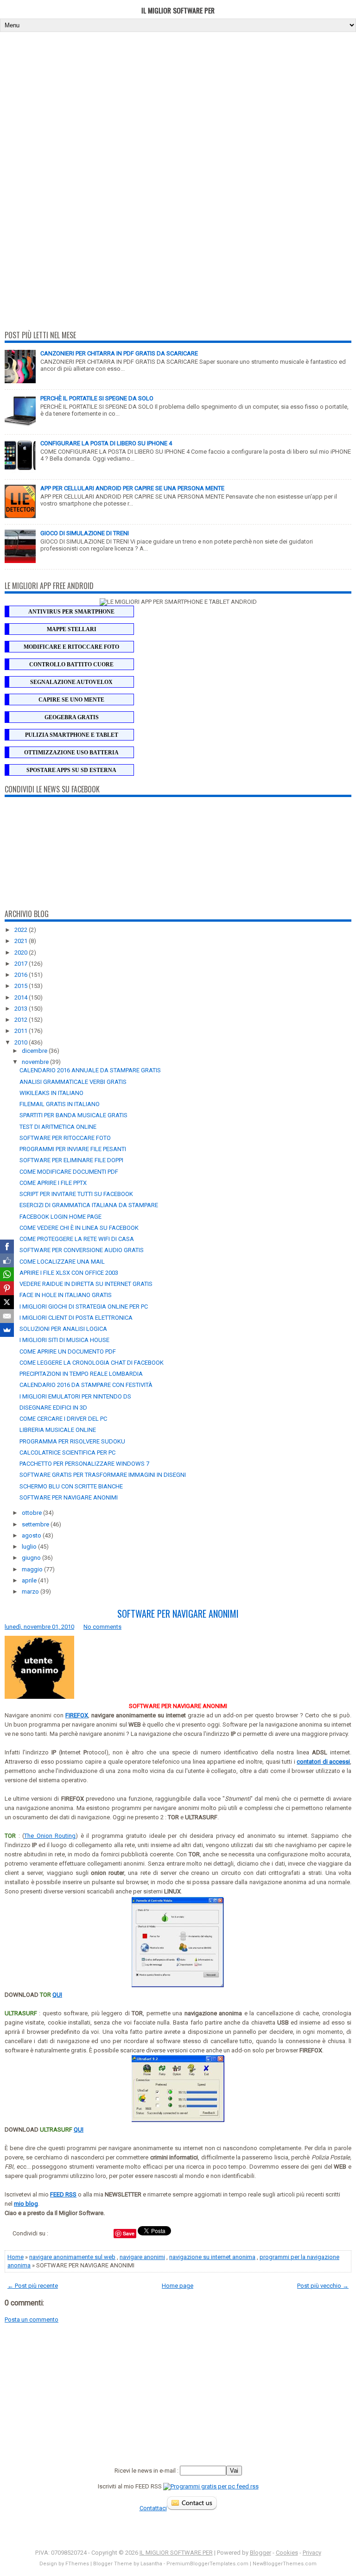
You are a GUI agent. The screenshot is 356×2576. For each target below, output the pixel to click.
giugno (32, 1558)
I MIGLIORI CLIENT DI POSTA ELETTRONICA (76, 1318)
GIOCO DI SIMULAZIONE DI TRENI (85, 533)
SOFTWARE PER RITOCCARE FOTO (65, 1138)
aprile (30, 1580)
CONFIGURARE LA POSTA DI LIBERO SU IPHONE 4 (106, 443)
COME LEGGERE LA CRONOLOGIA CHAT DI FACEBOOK (92, 1363)
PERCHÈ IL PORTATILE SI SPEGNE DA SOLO (97, 398)
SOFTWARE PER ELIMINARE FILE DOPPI (71, 1160)
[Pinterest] (7, 1288)
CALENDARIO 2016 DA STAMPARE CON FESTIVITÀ (86, 1385)
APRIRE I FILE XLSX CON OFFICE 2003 (69, 1273)
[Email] (7, 1316)
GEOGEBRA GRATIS (72, 717)
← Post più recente (33, 2286)
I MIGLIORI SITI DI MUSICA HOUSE (64, 1340)
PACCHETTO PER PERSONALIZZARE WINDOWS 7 (84, 1464)
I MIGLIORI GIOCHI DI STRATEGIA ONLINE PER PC (84, 1307)
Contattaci (153, 2508)
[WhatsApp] (7, 1274)
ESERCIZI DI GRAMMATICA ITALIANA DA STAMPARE (89, 1205)
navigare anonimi (142, 2257)
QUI (57, 1995)
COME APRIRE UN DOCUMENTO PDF (68, 1351)
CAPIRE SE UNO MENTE (71, 700)
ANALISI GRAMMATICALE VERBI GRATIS (73, 1082)
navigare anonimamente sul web (72, 2257)
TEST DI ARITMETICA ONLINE (58, 1127)
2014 (22, 997)
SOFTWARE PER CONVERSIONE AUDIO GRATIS (82, 1250)
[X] (7, 1302)
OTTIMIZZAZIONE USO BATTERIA (71, 753)
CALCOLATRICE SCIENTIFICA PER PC (67, 1453)
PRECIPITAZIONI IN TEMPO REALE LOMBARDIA (81, 1374)
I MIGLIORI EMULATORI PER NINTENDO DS (75, 1396)
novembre (36, 1062)
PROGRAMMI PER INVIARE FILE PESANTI (73, 1149)
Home (16, 2257)
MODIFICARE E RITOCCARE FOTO (71, 647)
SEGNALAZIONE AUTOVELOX (71, 682)
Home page (178, 2286)
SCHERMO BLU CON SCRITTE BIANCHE (71, 1486)
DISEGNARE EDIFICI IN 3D (53, 1408)
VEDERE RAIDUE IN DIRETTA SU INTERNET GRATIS (86, 1284)
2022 (22, 930)
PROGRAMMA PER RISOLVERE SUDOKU (72, 1441)
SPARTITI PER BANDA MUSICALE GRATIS (73, 1115)
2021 (22, 941)
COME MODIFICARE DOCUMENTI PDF (69, 1172)
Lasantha (151, 2564)
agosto (32, 1535)
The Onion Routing (50, 1836)
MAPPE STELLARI (72, 629)
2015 (22, 986)
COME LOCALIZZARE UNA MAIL (62, 1262)
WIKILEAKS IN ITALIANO (51, 1093)
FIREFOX (77, 1715)
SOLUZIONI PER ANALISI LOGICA (63, 1329)
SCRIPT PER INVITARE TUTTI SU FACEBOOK (76, 1194)
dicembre (35, 1051)
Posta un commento (32, 2320)
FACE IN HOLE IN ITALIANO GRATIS (66, 1295)
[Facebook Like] (7, 1260)
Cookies (287, 2553)
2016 (22, 975)
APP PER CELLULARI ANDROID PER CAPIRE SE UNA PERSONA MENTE (132, 488)
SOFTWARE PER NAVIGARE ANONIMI (69, 1497)
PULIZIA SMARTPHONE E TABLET (72, 735)
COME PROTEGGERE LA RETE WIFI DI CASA (77, 1239)
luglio (30, 1547)
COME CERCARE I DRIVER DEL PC (63, 1419)
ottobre (32, 1513)
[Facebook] (7, 1247)
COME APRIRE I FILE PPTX (53, 1183)
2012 (22, 1020)
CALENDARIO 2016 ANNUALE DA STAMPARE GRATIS (90, 1070)
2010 (22, 1042)
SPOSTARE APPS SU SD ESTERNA (71, 770)
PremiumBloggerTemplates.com (207, 2564)
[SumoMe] (7, 1330)
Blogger (261, 2553)
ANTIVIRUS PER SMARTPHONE (71, 612)
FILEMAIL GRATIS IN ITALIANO (60, 1104)
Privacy (312, 2553)
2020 (22, 953)
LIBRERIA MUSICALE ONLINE (58, 1430)
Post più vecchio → (323, 2286)
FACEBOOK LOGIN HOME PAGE (60, 1217)
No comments (102, 1627)
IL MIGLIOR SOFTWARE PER (178, 10)
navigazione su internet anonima (212, 2257)
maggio (33, 1569)
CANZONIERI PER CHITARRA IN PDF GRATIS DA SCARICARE (119, 353)
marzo (31, 1592)
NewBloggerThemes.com (285, 2564)
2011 (22, 1031)
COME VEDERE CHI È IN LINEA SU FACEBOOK (79, 1228)
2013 (22, 1009)
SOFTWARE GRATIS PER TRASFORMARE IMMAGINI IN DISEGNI (103, 1475)
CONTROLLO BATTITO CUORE (71, 665)
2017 (22, 964)
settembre (36, 1524)
